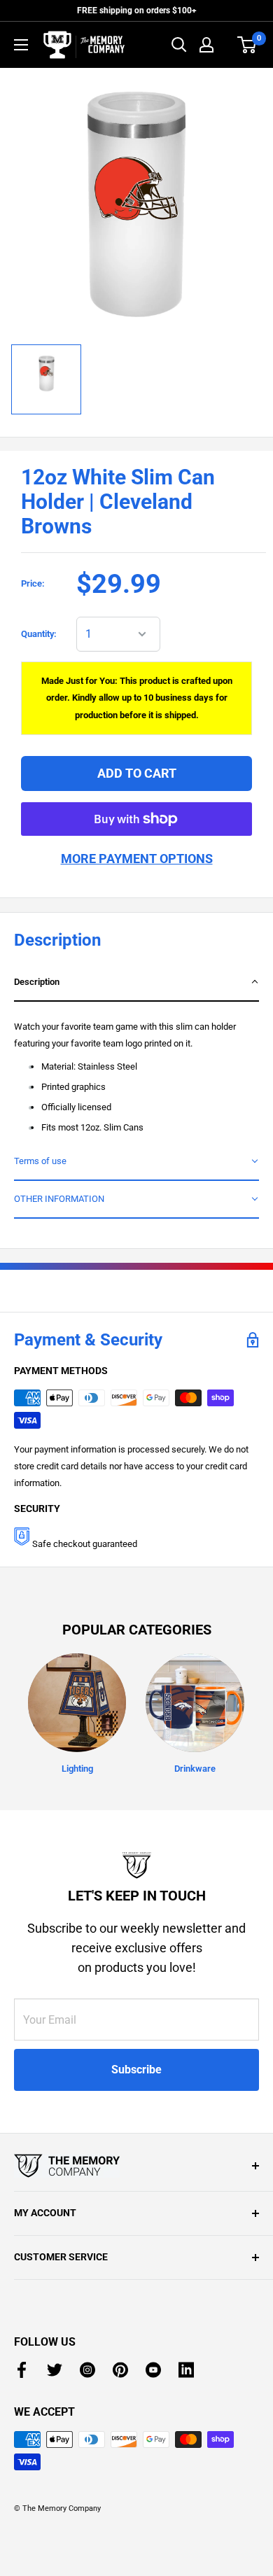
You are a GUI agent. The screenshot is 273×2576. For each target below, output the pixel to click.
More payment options (137, 859)
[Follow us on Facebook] (22, 2370)
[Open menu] (21, 45)
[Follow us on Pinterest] (120, 2370)
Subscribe (136, 2070)
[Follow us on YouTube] (153, 2370)
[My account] (206, 45)
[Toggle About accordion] (136, 2166)
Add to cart (137, 773)
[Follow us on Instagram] (87, 2370)
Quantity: (39, 634)
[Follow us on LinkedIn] (186, 2370)
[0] (247, 45)
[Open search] (179, 45)
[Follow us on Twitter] (55, 2370)
